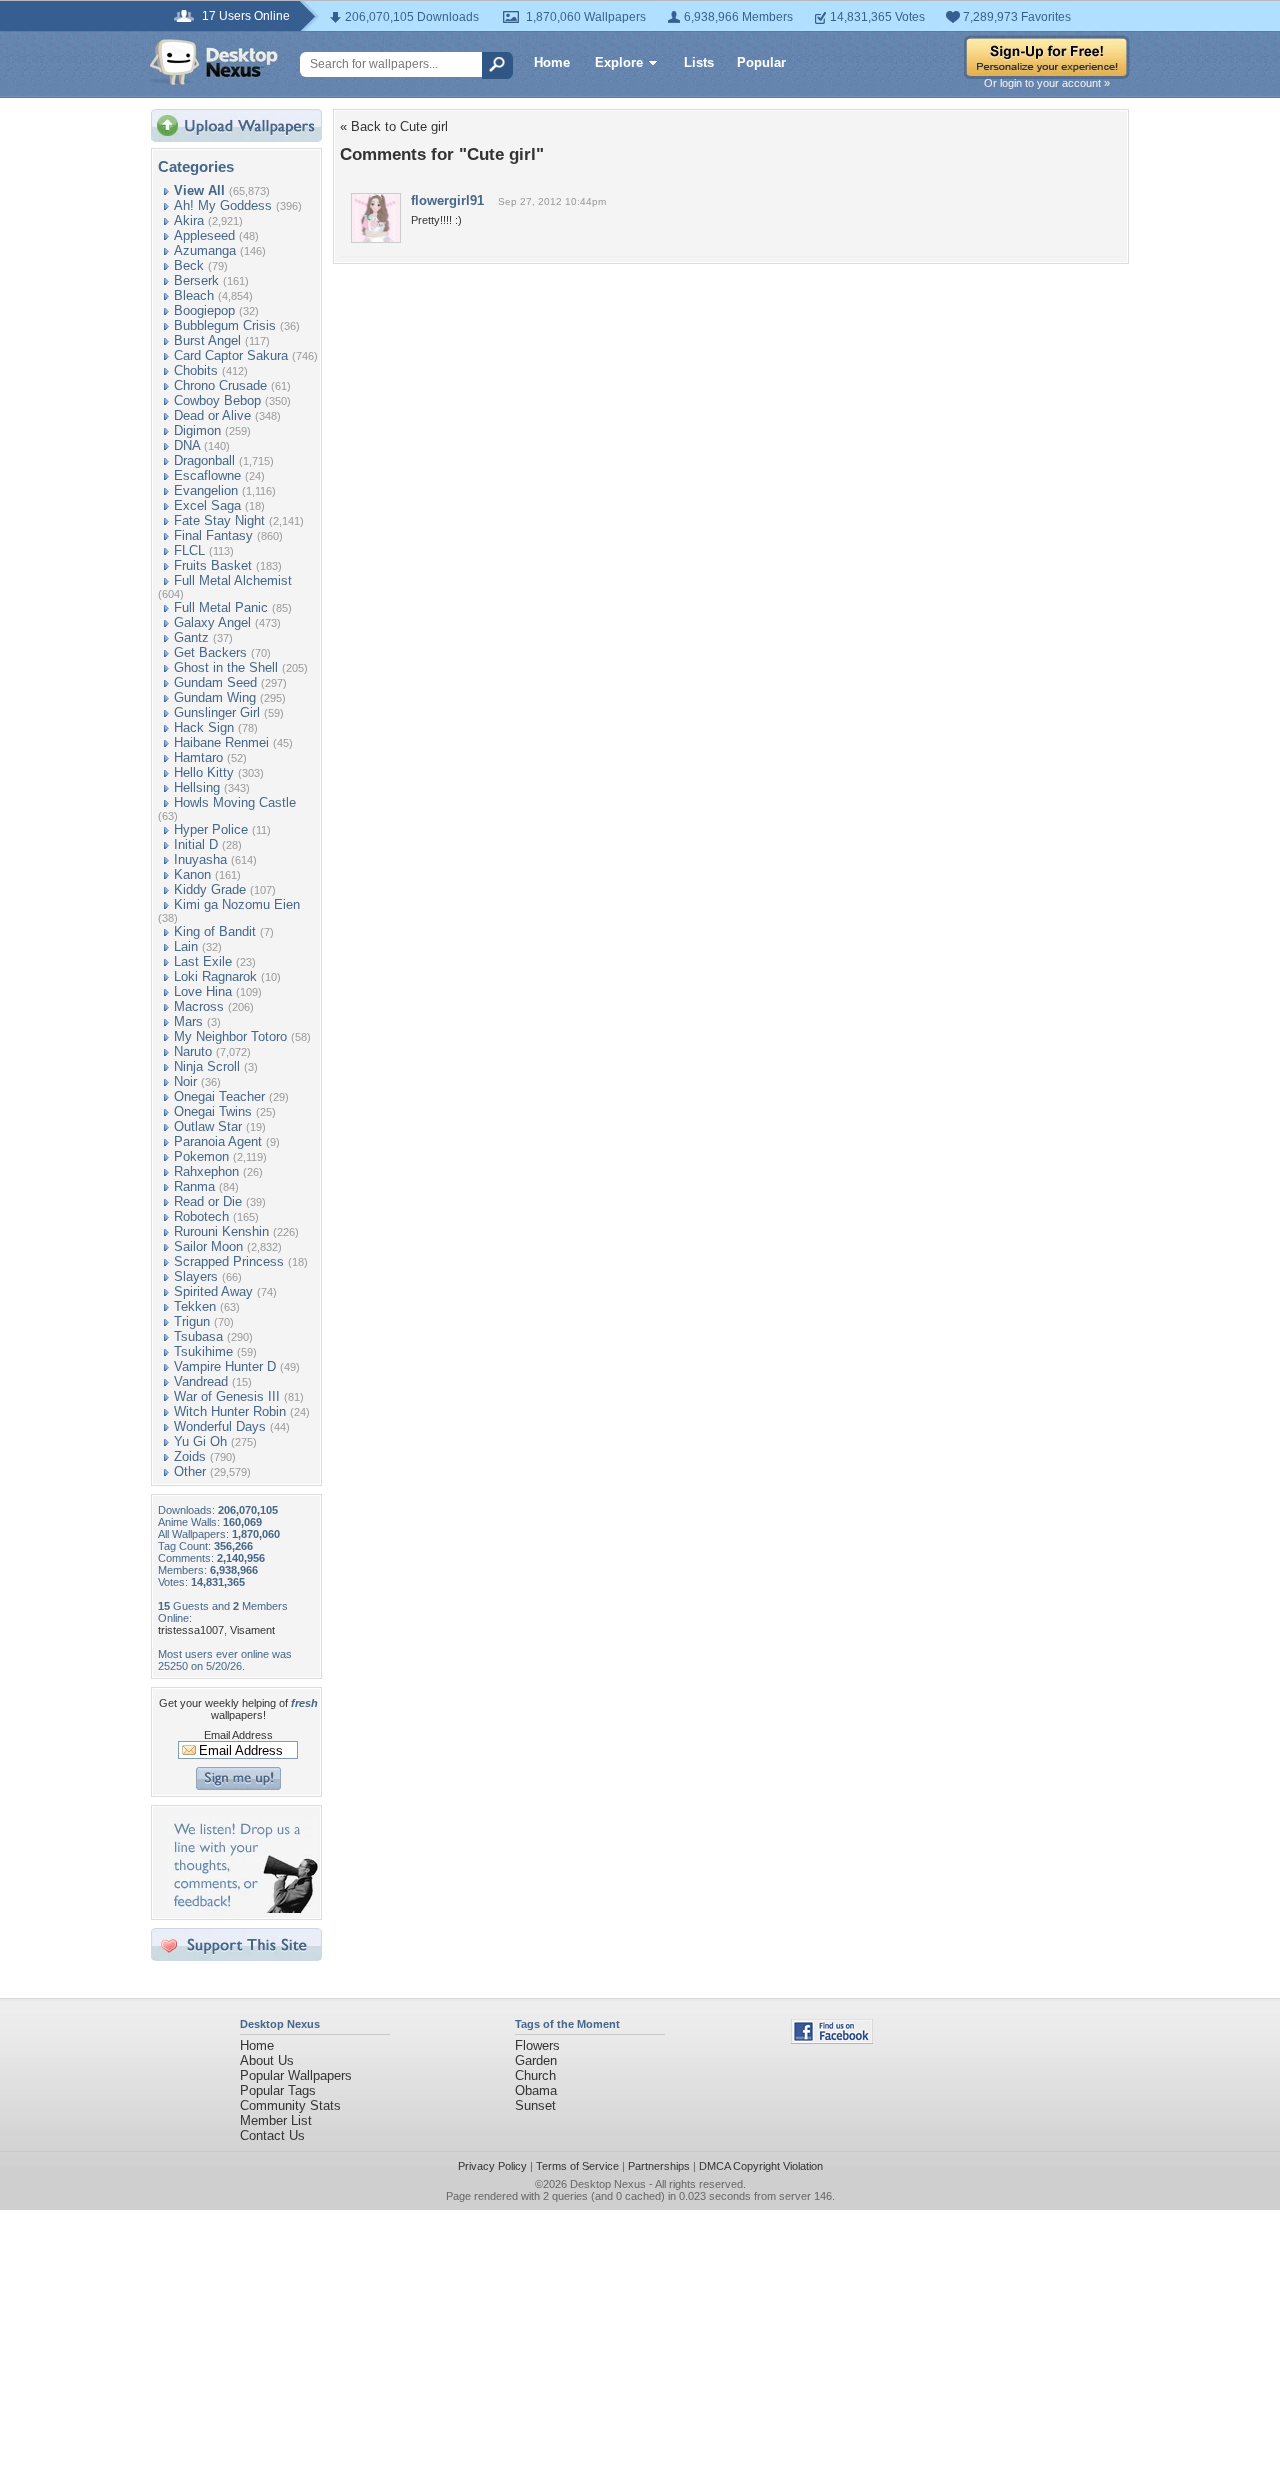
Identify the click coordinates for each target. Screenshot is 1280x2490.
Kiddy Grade (210, 889)
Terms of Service (577, 2166)
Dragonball (204, 460)
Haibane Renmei (221, 742)
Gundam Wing (215, 697)
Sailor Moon (208, 1246)
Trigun (192, 1321)
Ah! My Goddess (223, 205)
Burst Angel (207, 340)
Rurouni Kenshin (221, 1231)
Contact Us (272, 2135)
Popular (761, 62)
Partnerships (659, 2166)
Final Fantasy (213, 535)
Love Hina (203, 991)
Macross (199, 1006)
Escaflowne (207, 475)
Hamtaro (198, 757)
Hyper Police (211, 829)
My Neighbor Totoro (230, 1036)
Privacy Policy (492, 2166)
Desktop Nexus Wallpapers (214, 62)
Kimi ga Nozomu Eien (237, 904)
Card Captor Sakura (231, 355)
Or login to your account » (1047, 83)
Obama (536, 2090)
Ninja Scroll (207, 1066)
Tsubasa (198, 1336)
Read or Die (208, 1201)
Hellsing (197, 787)
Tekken (195, 1306)
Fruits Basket (213, 565)
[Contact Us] (242, 1908)
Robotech (201, 1216)
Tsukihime (203, 1351)
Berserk (196, 280)
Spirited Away (213, 1291)
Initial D (196, 844)
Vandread (201, 1381)
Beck (189, 265)
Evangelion (206, 490)
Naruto (193, 1051)
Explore (619, 62)
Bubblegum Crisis (225, 325)
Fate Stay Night (219, 520)
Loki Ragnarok (215, 976)
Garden (536, 2060)
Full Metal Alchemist (233, 580)
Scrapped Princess (229, 1261)
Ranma (194, 1186)
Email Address (238, 1735)
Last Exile (203, 961)
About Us (267, 2060)
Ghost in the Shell (226, 667)
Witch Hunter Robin (230, 1411)
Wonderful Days (220, 1426)
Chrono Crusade (220, 385)
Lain (186, 946)
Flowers (537, 2045)
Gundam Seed (215, 682)
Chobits (196, 370)
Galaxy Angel (212, 622)
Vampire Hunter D (225, 1366)
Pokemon (201, 1156)
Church (535, 2075)
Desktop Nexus (608, 2184)
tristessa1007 (191, 1630)
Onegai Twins (213, 1111)
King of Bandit (215, 931)
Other (190, 1471)
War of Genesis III (227, 1396)
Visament (252, 1630)
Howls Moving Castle (235, 802)
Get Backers (210, 652)
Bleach (194, 295)
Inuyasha (200, 859)
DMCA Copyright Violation (761, 2166)
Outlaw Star (208, 1126)
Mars (188, 1021)
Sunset (535, 2105)
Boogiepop (204, 310)
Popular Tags (278, 2090)
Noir (185, 1081)
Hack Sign (204, 727)
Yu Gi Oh (200, 1441)
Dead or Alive (212, 415)
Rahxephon (206, 1171)
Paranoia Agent (218, 1141)
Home (552, 62)
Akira (189, 220)
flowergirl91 (447, 200)
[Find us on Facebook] (832, 2039)
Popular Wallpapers (296, 2075)
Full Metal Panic (221, 607)
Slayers (196, 1276)
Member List (276, 2120)
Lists (699, 62)
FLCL (189, 550)
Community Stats (290, 2105)
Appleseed (204, 235)
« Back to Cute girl (394, 126)
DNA (187, 445)
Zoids (190, 1456)
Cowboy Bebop (217, 400)
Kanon (192, 874)
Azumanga (205, 250)
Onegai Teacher (219, 1096)
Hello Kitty (204, 772)
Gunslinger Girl (217, 712)
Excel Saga (207, 505)
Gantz (191, 637)
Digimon (197, 430)
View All (199, 190)
